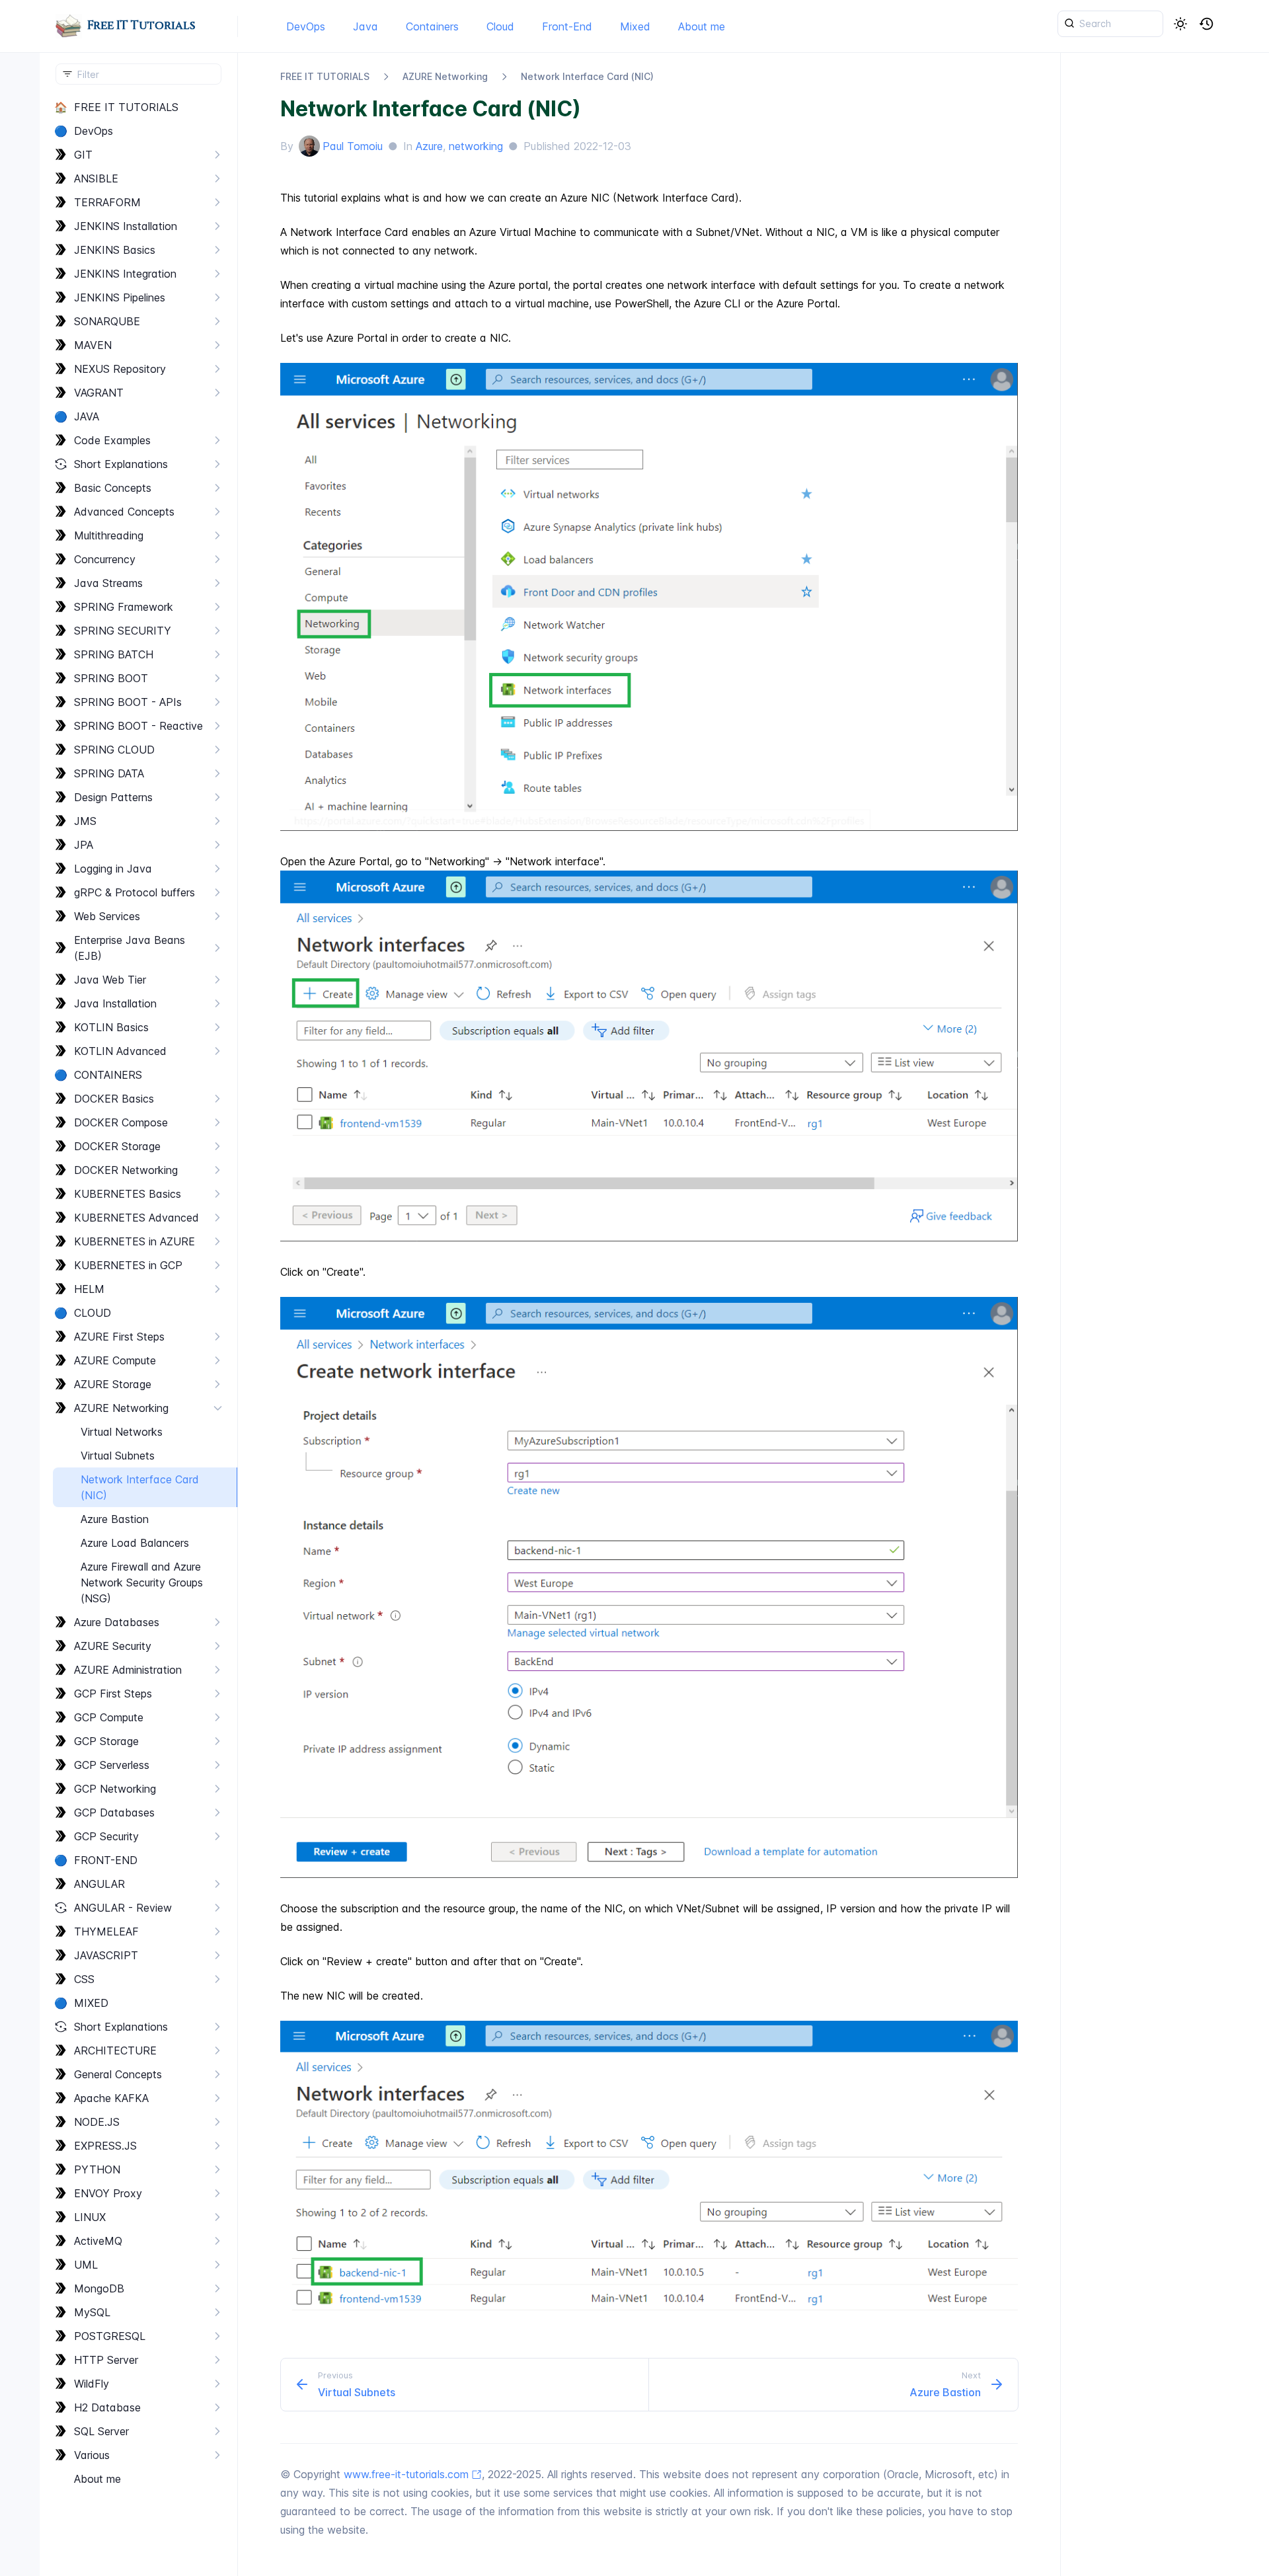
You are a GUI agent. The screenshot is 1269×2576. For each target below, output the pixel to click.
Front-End (567, 26)
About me (702, 26)
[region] (138, 1336)
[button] (1207, 24)
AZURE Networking (445, 76)
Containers (432, 26)
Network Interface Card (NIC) (587, 76)
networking (476, 146)
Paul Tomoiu (353, 146)
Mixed (635, 26)
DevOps (306, 26)
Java (365, 26)
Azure (429, 146)
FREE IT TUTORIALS (325, 76)
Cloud (500, 26)
